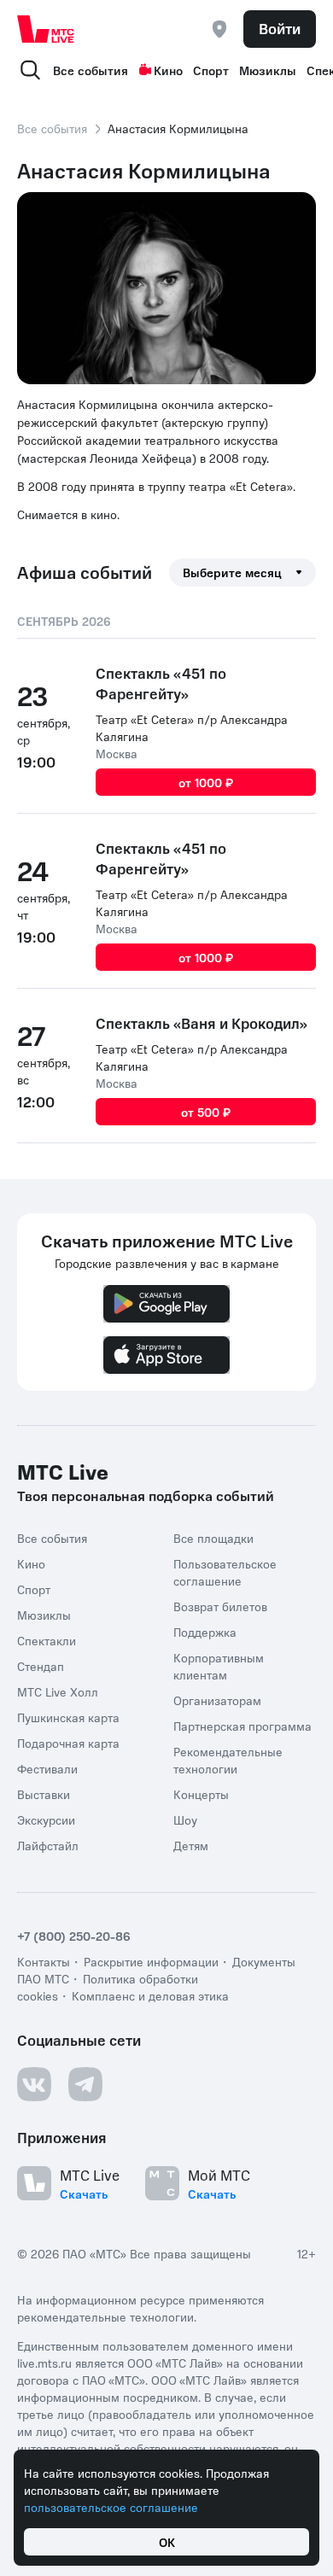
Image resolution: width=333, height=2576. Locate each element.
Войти (280, 28)
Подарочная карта (68, 1743)
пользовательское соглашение (111, 2507)
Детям (191, 1845)
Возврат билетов (220, 1606)
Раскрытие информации (151, 1961)
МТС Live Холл (58, 1691)
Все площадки (213, 1538)
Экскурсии (46, 1820)
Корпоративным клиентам (219, 1666)
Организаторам (217, 1700)
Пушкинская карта (68, 1717)
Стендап (41, 1666)
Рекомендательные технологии (228, 1760)
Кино (168, 70)
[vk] (34, 2084)
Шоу (185, 1820)
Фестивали (47, 1768)
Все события (91, 70)
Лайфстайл (48, 1845)
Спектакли (47, 1640)
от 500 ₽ (206, 1112)
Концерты (201, 1794)
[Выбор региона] (219, 29)
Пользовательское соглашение (225, 1572)
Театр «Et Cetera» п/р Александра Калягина (192, 727)
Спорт (211, 70)
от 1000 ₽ (206, 782)
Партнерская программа (242, 1726)
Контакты (44, 1961)
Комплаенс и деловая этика (150, 1995)
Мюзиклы (268, 70)
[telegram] (85, 2084)
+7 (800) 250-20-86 (74, 1936)
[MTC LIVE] (46, 29)
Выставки (44, 1794)
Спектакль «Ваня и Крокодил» (202, 1023)
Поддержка (205, 1632)
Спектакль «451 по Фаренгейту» (161, 683)
